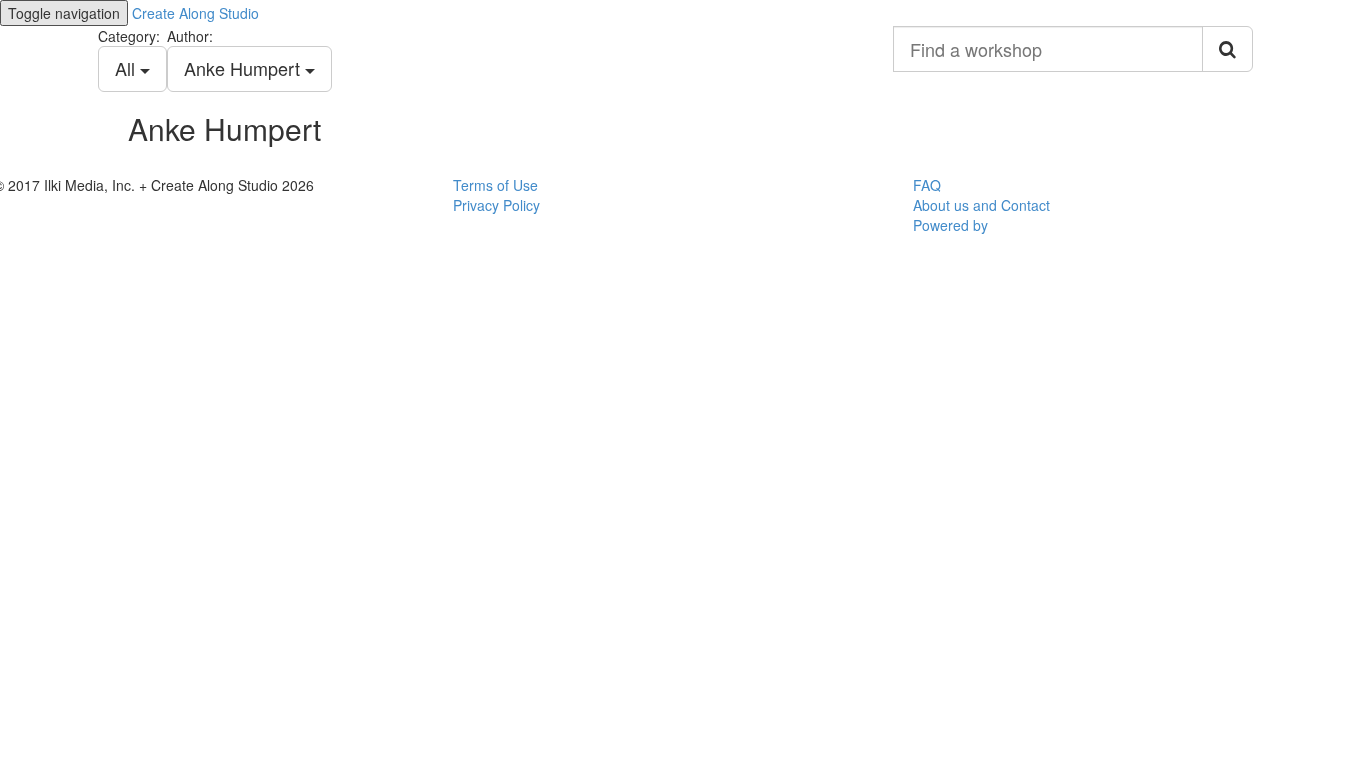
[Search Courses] (1227, 49)
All (127, 68)
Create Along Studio (195, 13)
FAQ (927, 185)
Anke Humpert (244, 68)
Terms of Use (495, 185)
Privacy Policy (496, 205)
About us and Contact (981, 205)
